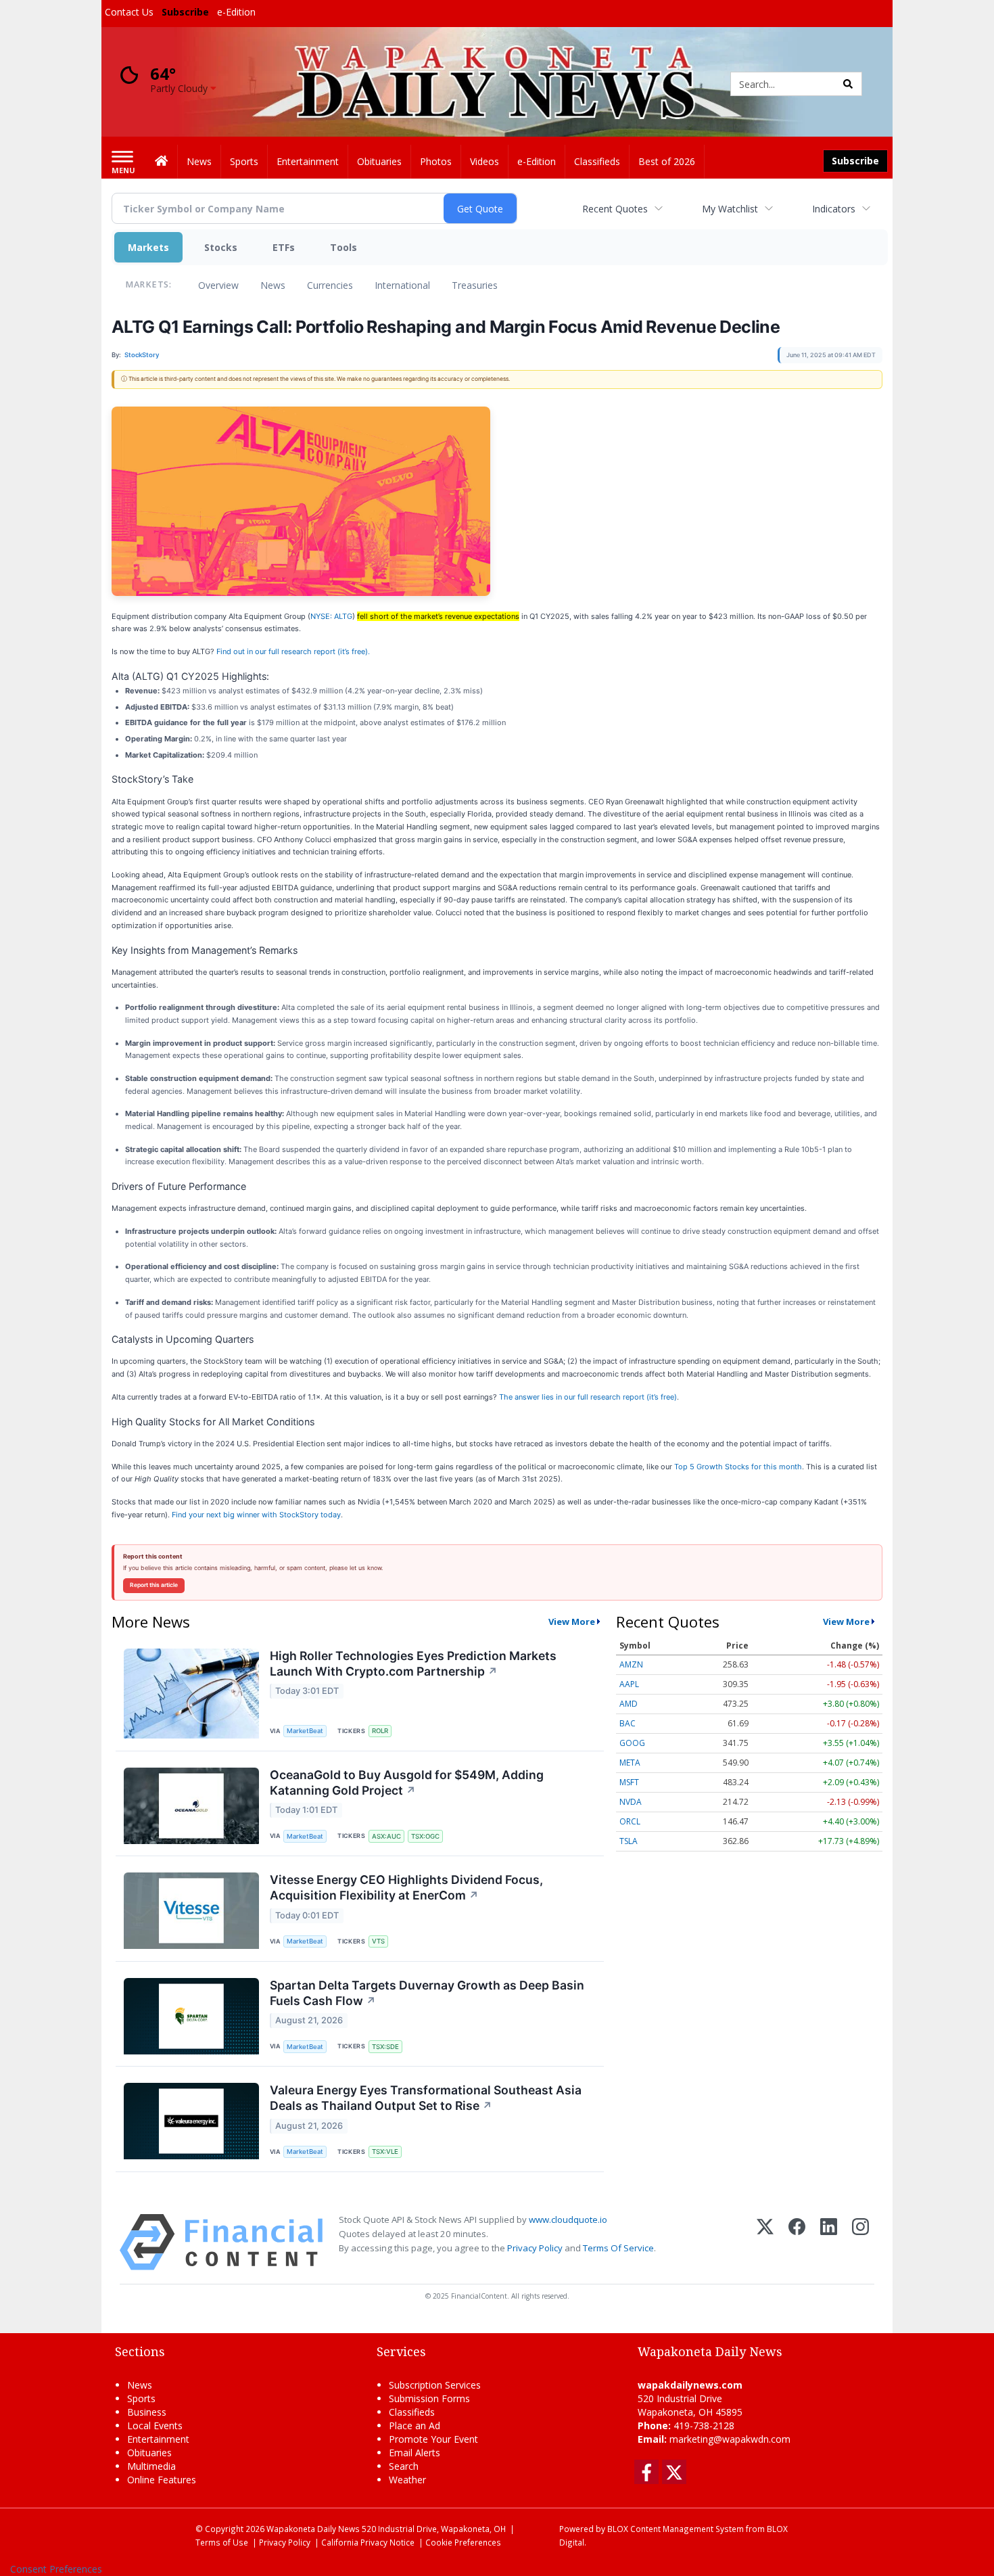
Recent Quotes (615, 209)
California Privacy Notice (368, 2542)
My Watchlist (730, 209)
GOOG (632, 1743)
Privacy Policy (535, 2248)
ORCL (630, 1821)
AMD (629, 1704)
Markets (148, 247)
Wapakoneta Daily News (313, 2529)
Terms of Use (222, 2542)
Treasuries (475, 285)
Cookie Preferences (463, 2542)
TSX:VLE (385, 2152)
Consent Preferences (56, 2569)
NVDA (631, 1802)
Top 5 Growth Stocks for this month (738, 1467)
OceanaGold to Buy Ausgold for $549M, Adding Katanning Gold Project (407, 1782)
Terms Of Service (618, 2248)
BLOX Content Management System (676, 2529)
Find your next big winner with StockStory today (256, 1515)
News (273, 285)
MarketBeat (305, 1731)
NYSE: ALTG (331, 616)
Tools (344, 247)
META (630, 1763)
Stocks (221, 247)
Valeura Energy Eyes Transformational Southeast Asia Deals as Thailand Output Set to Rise (426, 2098)
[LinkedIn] (829, 2242)
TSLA (629, 1841)
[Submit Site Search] (848, 84)
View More (572, 1621)
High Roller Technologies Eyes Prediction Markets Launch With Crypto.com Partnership (413, 1663)
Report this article (154, 1585)
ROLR (380, 1731)
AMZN (631, 1664)
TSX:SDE (385, 2047)
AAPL (629, 1684)
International (402, 285)
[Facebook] (797, 2242)
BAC (628, 1723)
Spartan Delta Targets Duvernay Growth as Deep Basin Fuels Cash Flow (427, 1993)
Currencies (330, 285)
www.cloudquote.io (568, 2219)
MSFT (629, 1782)
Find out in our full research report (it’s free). (293, 651)
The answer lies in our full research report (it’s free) (588, 1397)
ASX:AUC (386, 1836)
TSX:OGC (425, 1836)
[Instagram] (860, 2242)
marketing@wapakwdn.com (730, 2439)
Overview (218, 285)
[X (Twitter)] (765, 2242)
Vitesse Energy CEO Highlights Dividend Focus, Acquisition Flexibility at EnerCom (406, 1887)
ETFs (284, 247)
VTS (378, 1941)
